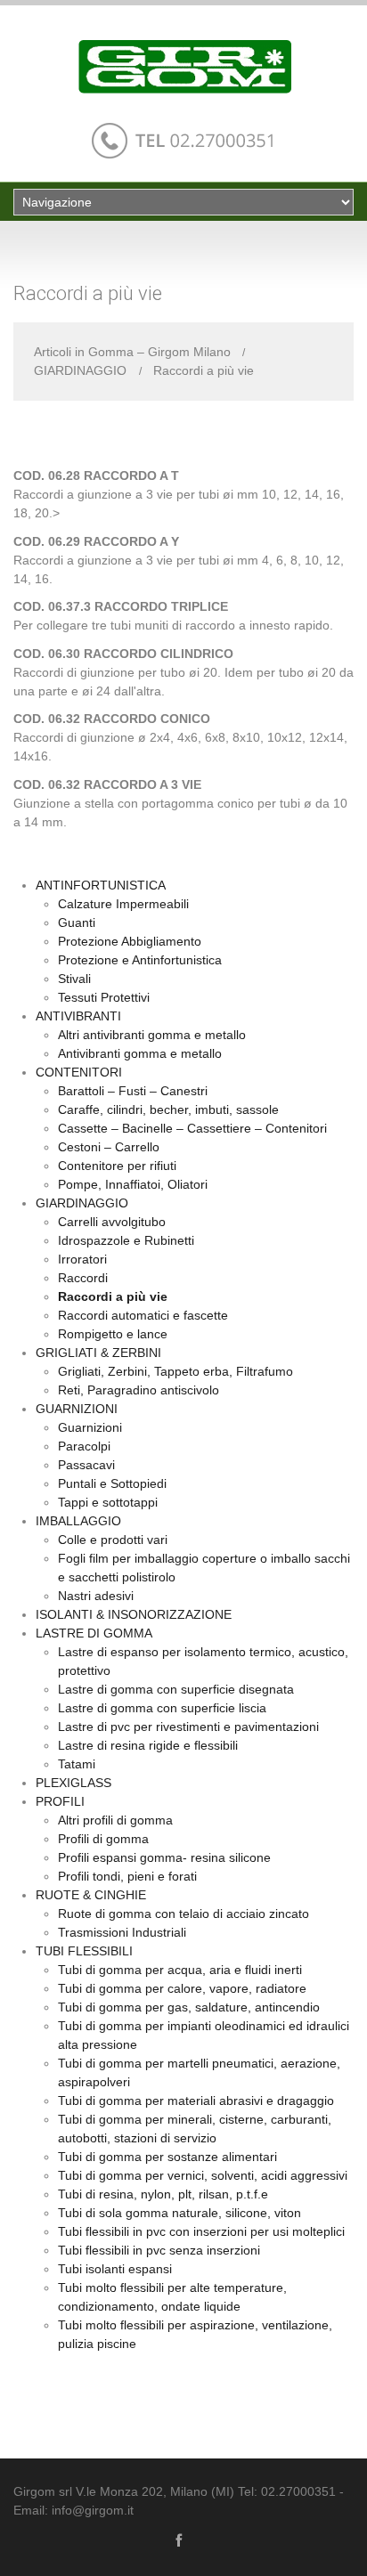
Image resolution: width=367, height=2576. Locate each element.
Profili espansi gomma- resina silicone (164, 1857)
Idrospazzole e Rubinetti (126, 1240)
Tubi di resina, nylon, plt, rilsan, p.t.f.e (163, 2194)
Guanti (77, 922)
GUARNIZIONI (77, 1409)
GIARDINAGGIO (80, 370)
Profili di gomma (103, 1839)
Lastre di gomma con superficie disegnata (176, 1689)
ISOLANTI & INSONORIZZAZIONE (134, 1614)
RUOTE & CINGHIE (91, 1895)
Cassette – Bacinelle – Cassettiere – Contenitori (192, 1128)
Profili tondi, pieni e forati (127, 1876)
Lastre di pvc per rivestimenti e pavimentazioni (188, 1727)
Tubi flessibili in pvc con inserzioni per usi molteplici (201, 2231)
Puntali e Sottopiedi (112, 1483)
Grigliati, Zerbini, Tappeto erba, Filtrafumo (175, 1371)
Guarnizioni (90, 1427)
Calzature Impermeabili (123, 904)
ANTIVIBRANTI (78, 1016)
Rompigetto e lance (113, 1334)
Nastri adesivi (96, 1596)
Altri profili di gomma (115, 1820)
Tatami (77, 1764)
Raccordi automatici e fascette (143, 1315)
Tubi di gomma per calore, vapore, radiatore (182, 1988)
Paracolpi (84, 1446)
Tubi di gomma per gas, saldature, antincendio (189, 2007)
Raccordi (83, 1278)
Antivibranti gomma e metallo (140, 1053)
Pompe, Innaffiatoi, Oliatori (133, 1184)
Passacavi (86, 1465)
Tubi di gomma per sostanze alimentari (167, 2157)
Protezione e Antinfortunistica (140, 960)
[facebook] (179, 2539)
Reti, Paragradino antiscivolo (139, 1390)
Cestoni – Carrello (109, 1147)
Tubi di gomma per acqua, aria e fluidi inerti (180, 1970)
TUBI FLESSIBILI (84, 1951)
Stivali (74, 979)
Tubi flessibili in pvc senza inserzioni (159, 2250)
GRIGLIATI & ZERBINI (98, 1353)
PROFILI (60, 1801)
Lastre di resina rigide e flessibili (148, 1745)
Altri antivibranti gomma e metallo (152, 1035)
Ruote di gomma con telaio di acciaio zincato (183, 1914)
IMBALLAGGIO (78, 1521)
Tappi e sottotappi (108, 1502)
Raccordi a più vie (113, 1296)
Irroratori (82, 1259)
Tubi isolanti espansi (115, 2269)
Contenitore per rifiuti (117, 1166)
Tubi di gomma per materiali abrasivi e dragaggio (196, 2101)
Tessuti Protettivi (104, 997)
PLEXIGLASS (73, 1783)
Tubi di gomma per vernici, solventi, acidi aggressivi (203, 2175)
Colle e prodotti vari (113, 1540)
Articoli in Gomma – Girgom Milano (132, 352)
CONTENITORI (79, 1072)
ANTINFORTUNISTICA (101, 885)
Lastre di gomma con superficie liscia (162, 1708)
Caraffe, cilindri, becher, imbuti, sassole (168, 1109)
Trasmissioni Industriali (122, 1932)
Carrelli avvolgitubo (112, 1222)
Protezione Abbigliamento (130, 941)
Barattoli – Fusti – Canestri (133, 1091)
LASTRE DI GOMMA (94, 1633)
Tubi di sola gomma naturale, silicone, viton (179, 2213)
